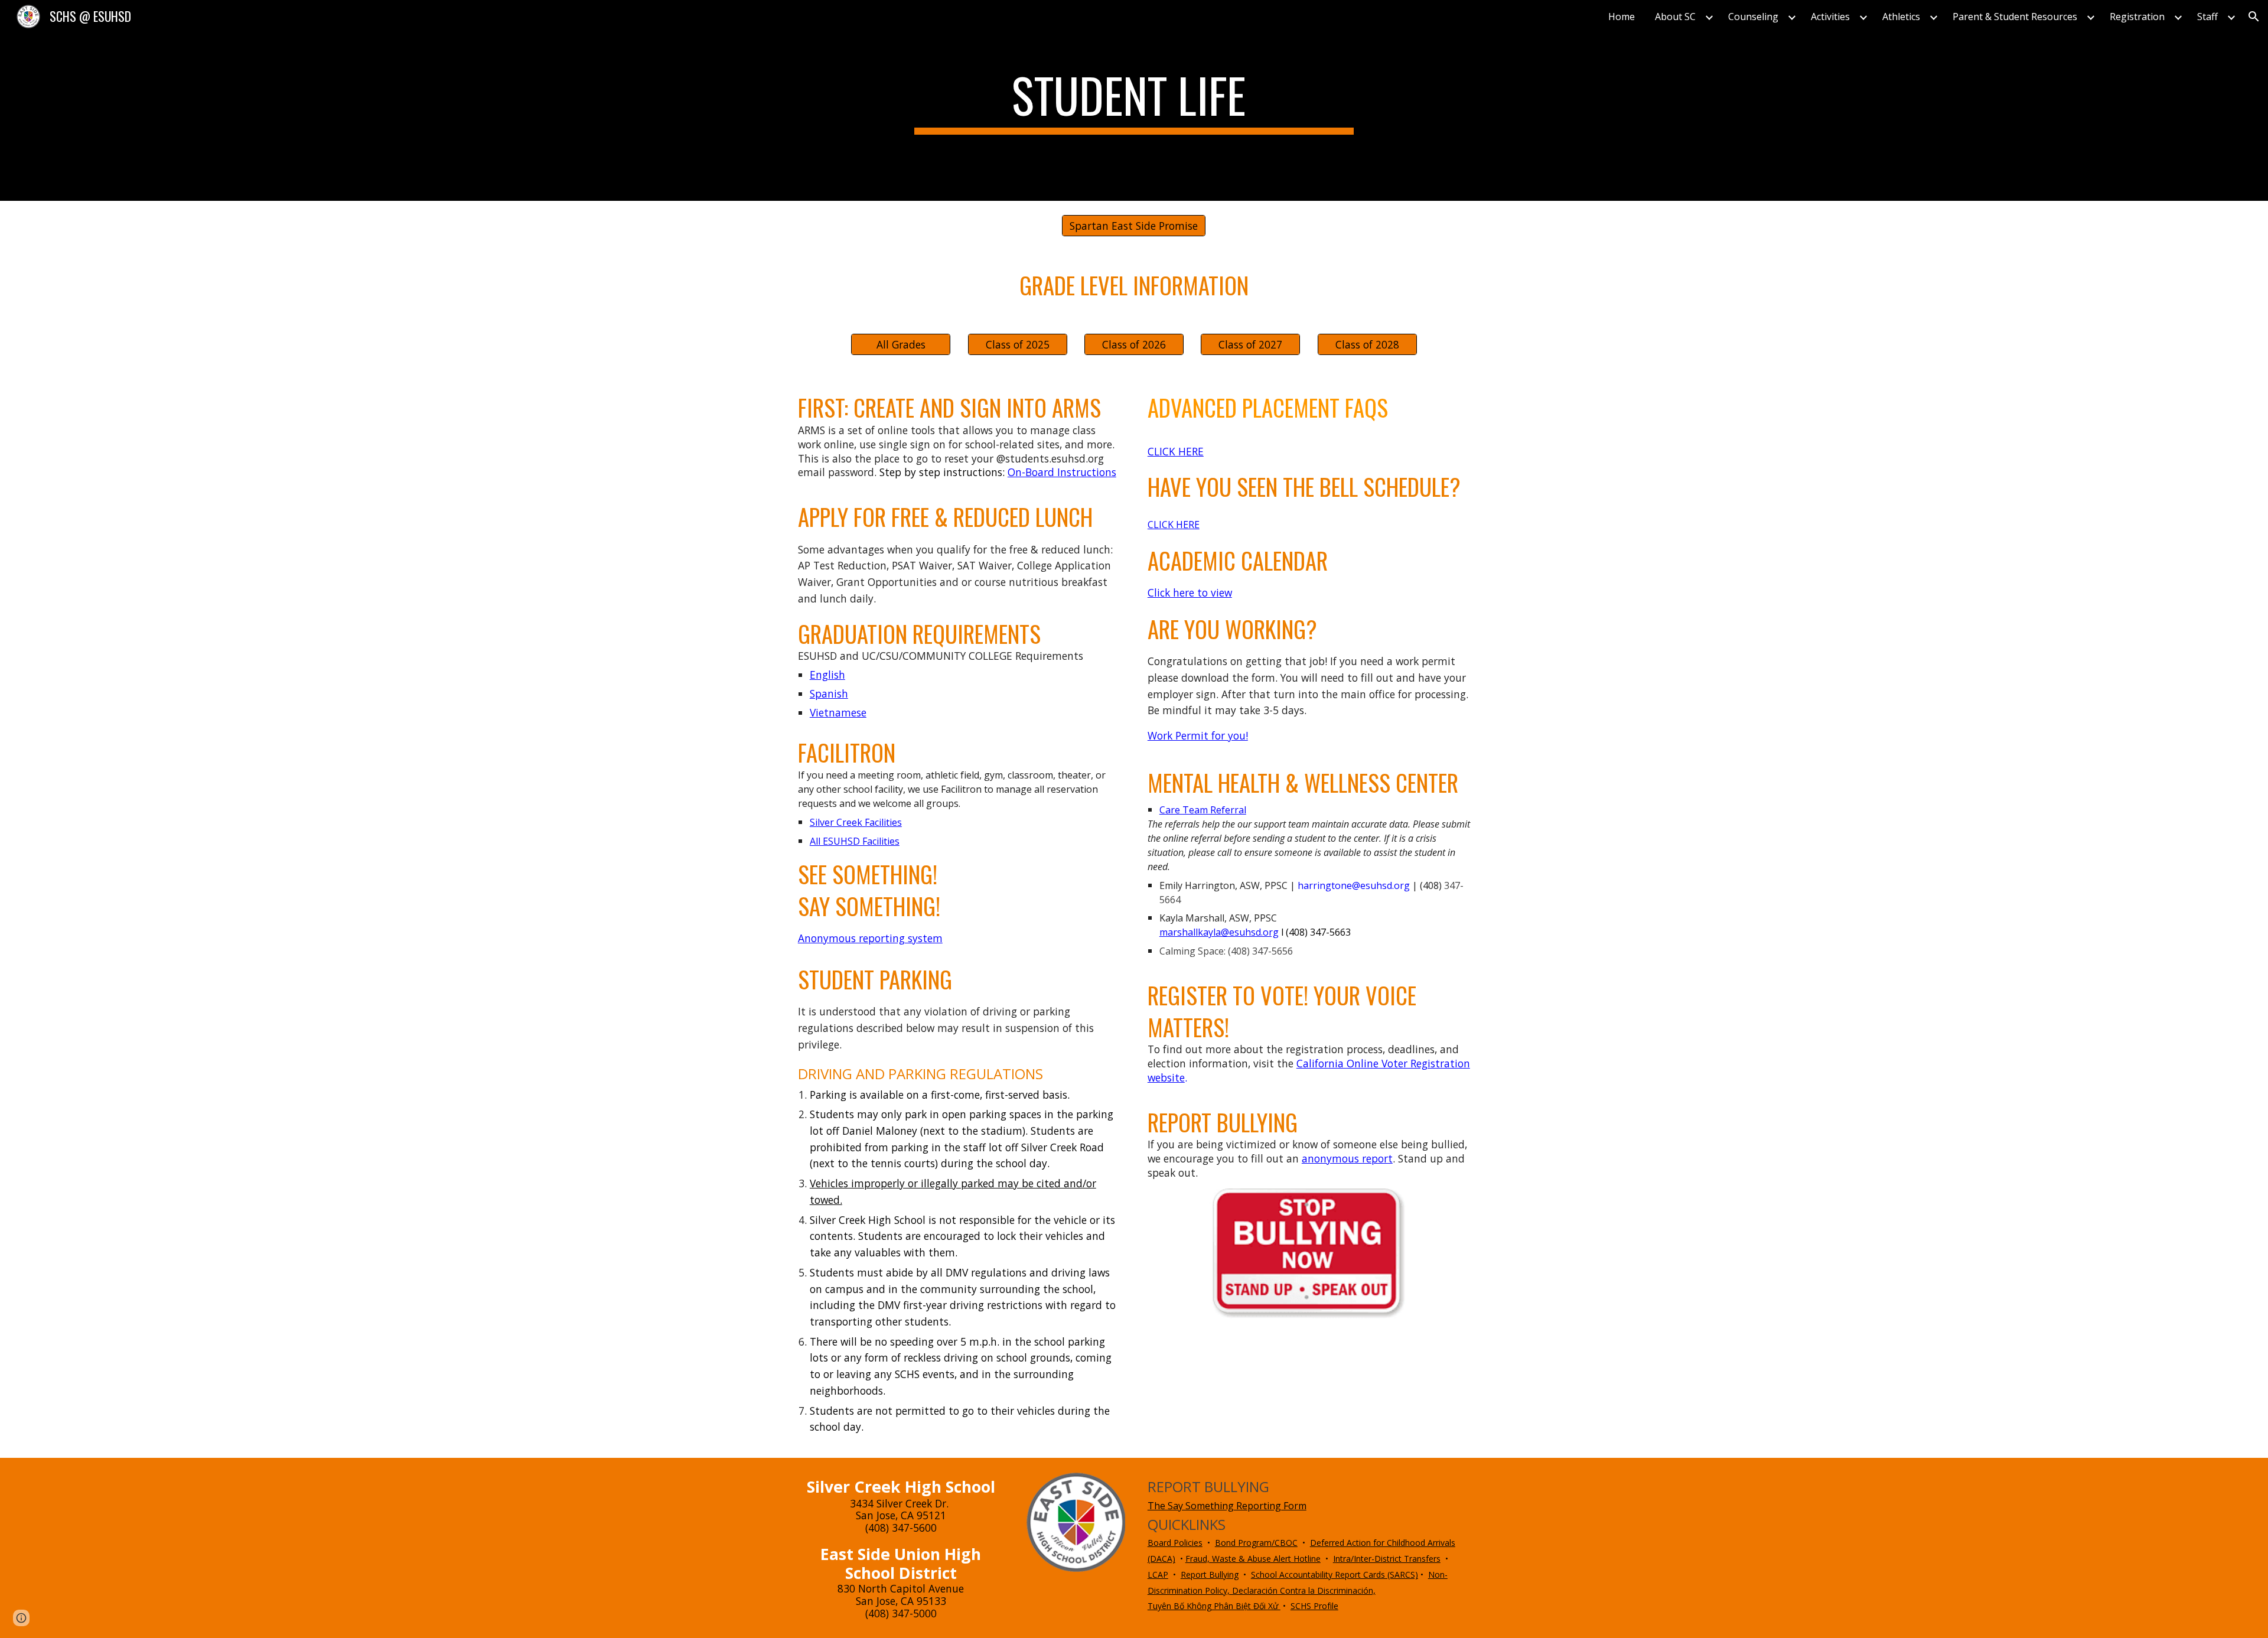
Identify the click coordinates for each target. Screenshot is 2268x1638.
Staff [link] (2207, 17)
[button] (2254, 17)
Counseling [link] (1753, 17)
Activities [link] (1830, 17)
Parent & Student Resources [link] (2015, 17)
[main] (1134, 100)
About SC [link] (1675, 17)
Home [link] (1622, 17)
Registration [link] (2137, 17)
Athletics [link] (1901, 17)
